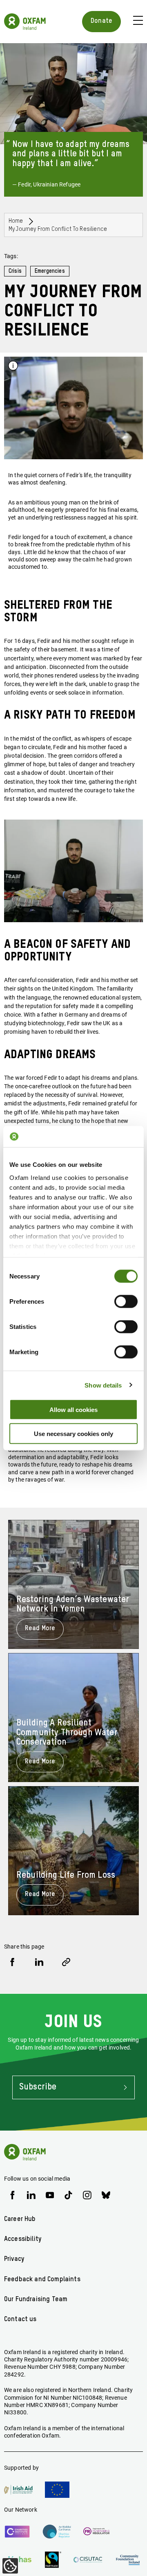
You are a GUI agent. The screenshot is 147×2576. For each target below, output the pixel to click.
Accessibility (23, 2239)
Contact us (20, 2319)
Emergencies (50, 271)
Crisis (15, 271)
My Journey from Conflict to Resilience (58, 229)
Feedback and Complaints (42, 2280)
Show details (103, 1385)
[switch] (126, 1302)
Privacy (14, 2259)
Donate (101, 21)
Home (16, 221)
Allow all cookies (73, 1410)
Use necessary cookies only (73, 1433)
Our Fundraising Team (36, 2300)
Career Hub (20, 2219)
